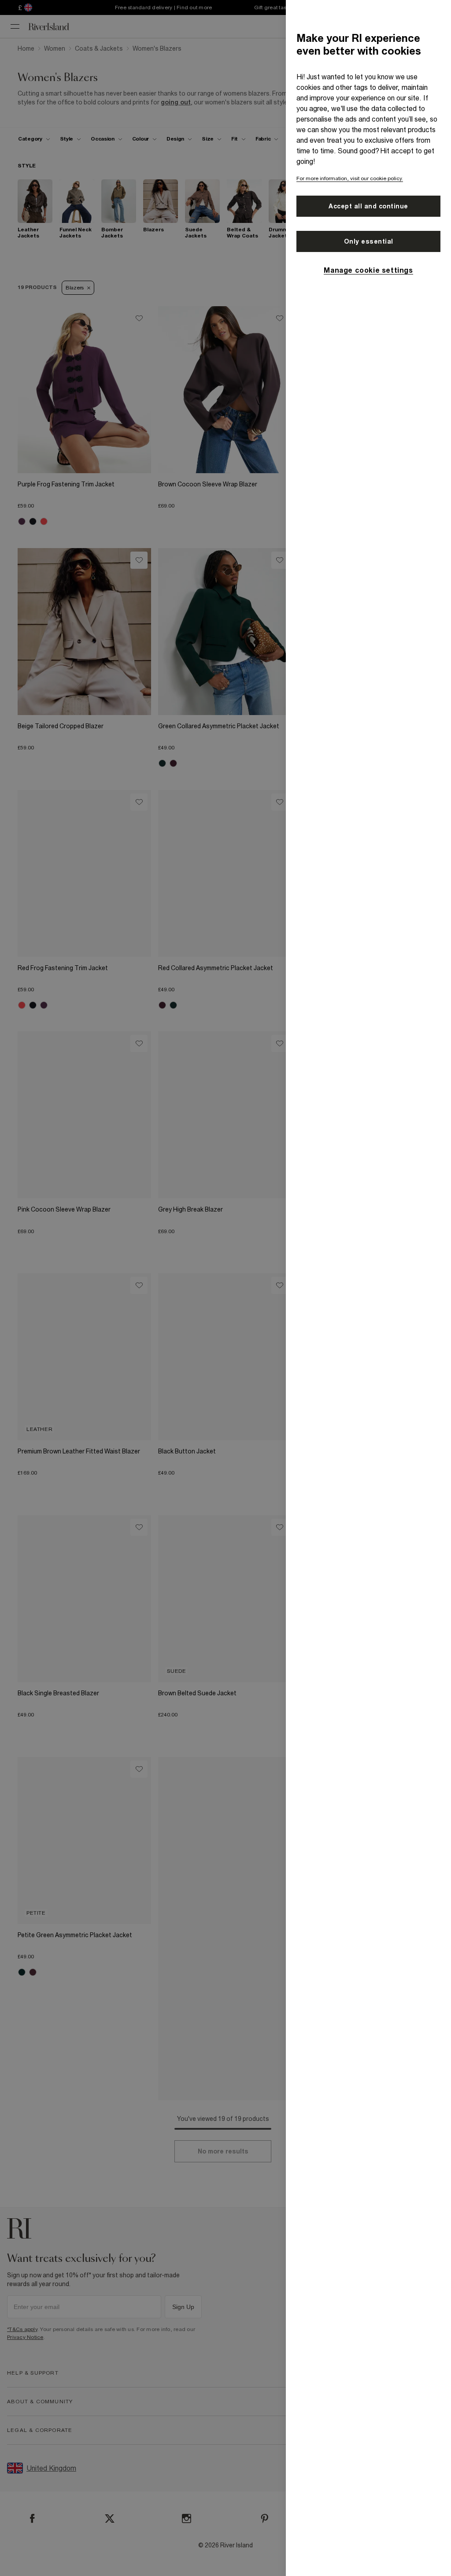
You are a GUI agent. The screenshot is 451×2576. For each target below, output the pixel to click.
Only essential (369, 241)
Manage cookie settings (368, 270)
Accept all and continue (368, 206)
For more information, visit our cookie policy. (350, 178)
